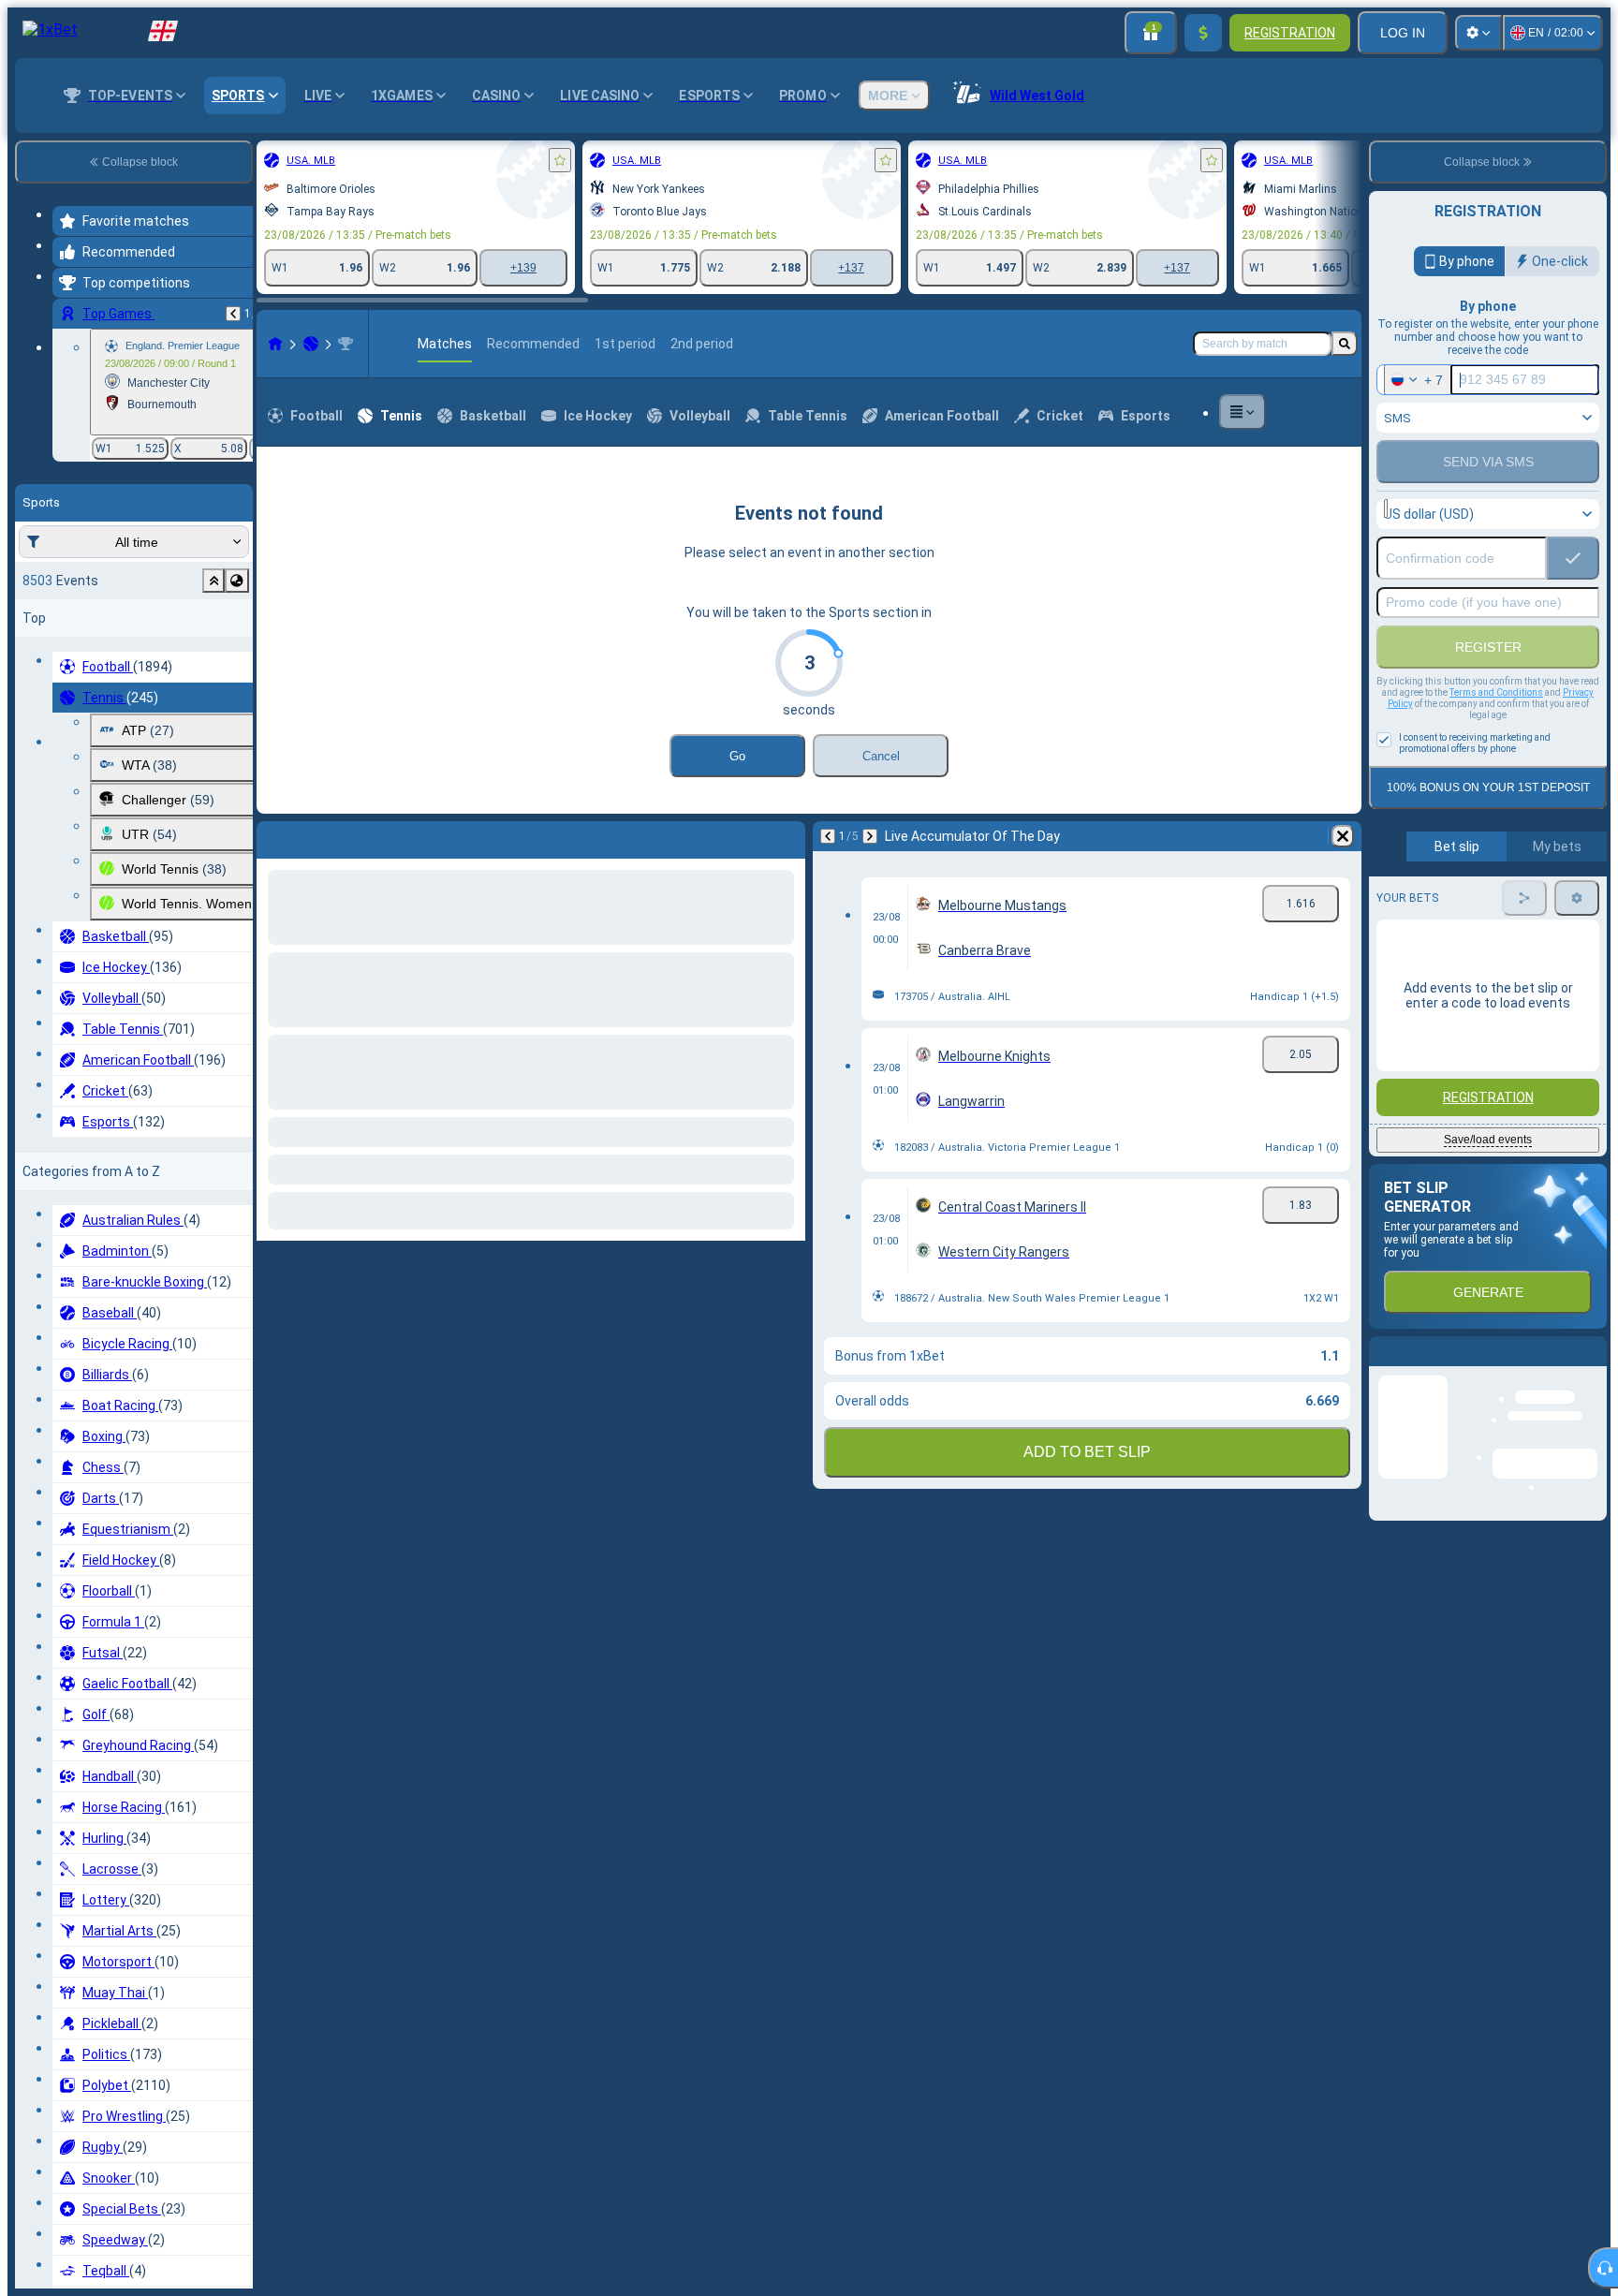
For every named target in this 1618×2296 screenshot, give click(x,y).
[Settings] (1478, 33)
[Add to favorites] (560, 160)
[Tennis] (311, 344)
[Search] (1345, 344)
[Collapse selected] (213, 581)
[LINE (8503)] (275, 344)
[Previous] (233, 314)
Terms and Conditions (1496, 692)
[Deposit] (1203, 33)
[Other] (1243, 412)
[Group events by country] (237, 581)
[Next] (320, 836)
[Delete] (787, 836)
